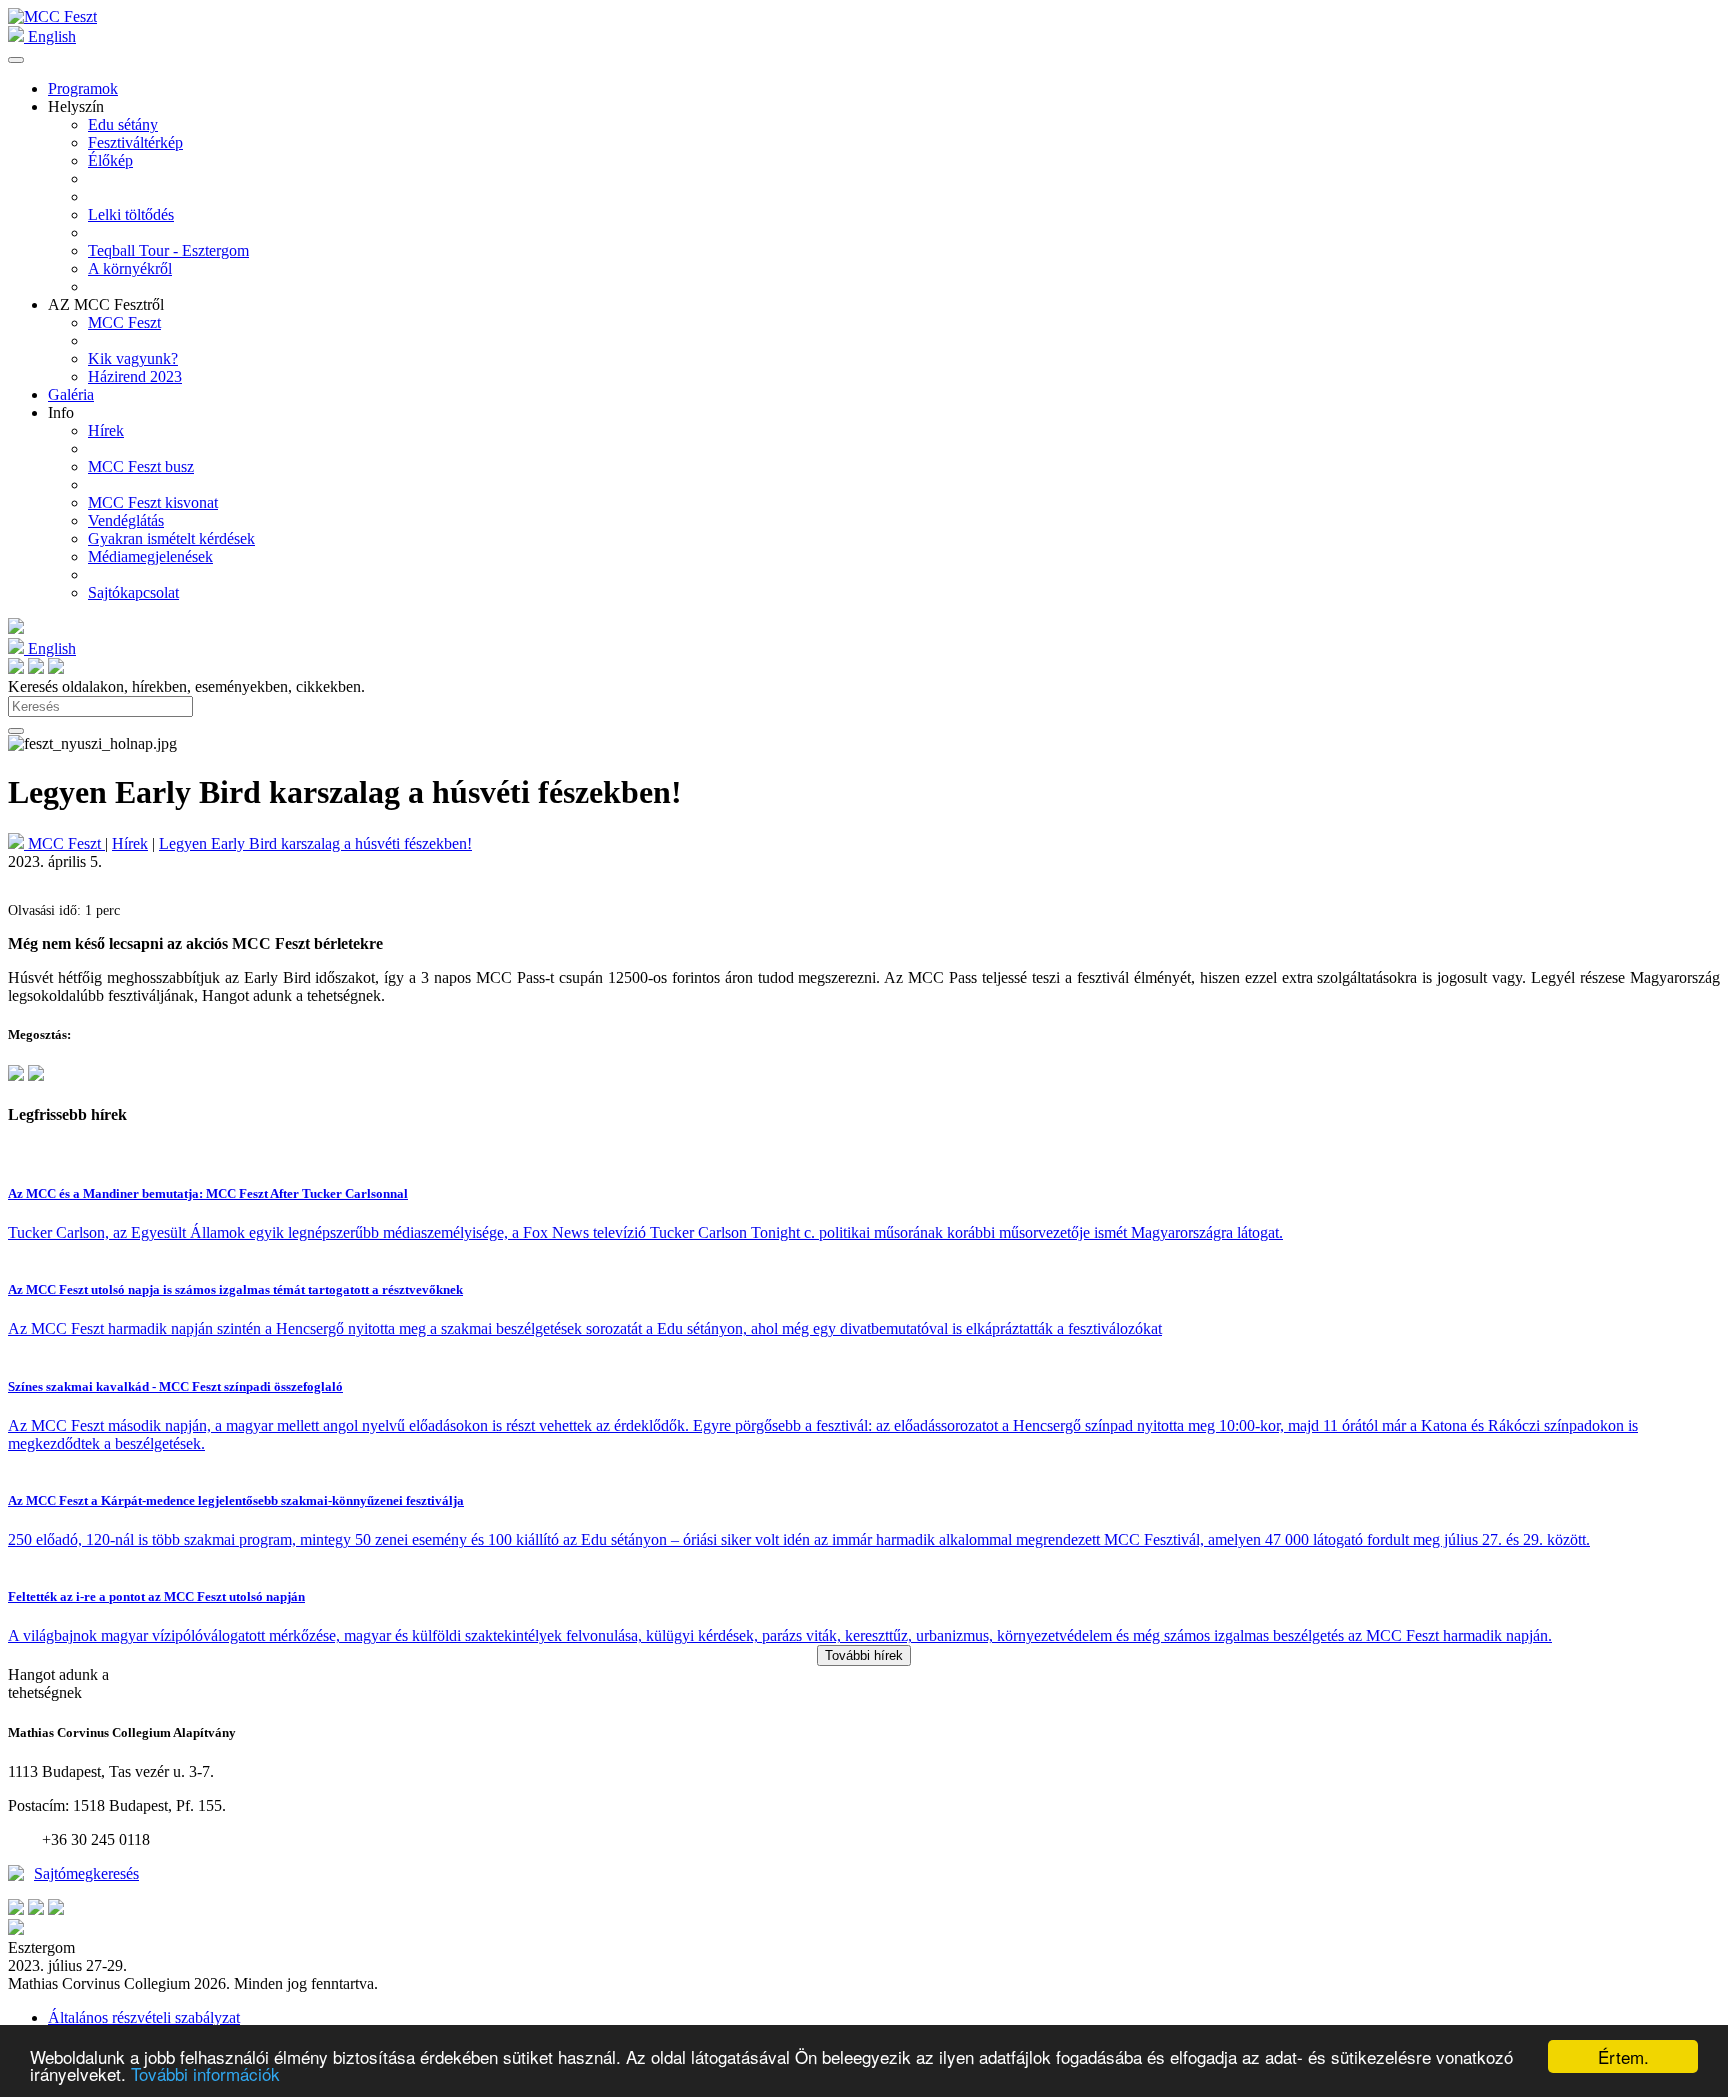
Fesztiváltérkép (135, 142)
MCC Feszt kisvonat (153, 502)
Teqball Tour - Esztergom (168, 250)
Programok (83, 88)
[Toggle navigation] (16, 60)
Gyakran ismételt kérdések (171, 538)
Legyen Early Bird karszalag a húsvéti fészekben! (315, 843)
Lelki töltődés (131, 214)
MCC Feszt (124, 322)
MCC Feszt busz (141, 466)
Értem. (1623, 2056)
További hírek (864, 1655)
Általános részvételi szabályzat (144, 2017)
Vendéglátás (126, 520)
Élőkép (110, 160)
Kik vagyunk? (133, 358)
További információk (205, 2073)
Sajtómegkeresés (86, 1873)
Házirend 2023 (135, 376)
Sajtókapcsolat (133, 592)
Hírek (106, 430)
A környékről (130, 268)
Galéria (71, 394)
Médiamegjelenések (150, 556)
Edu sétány (123, 124)
